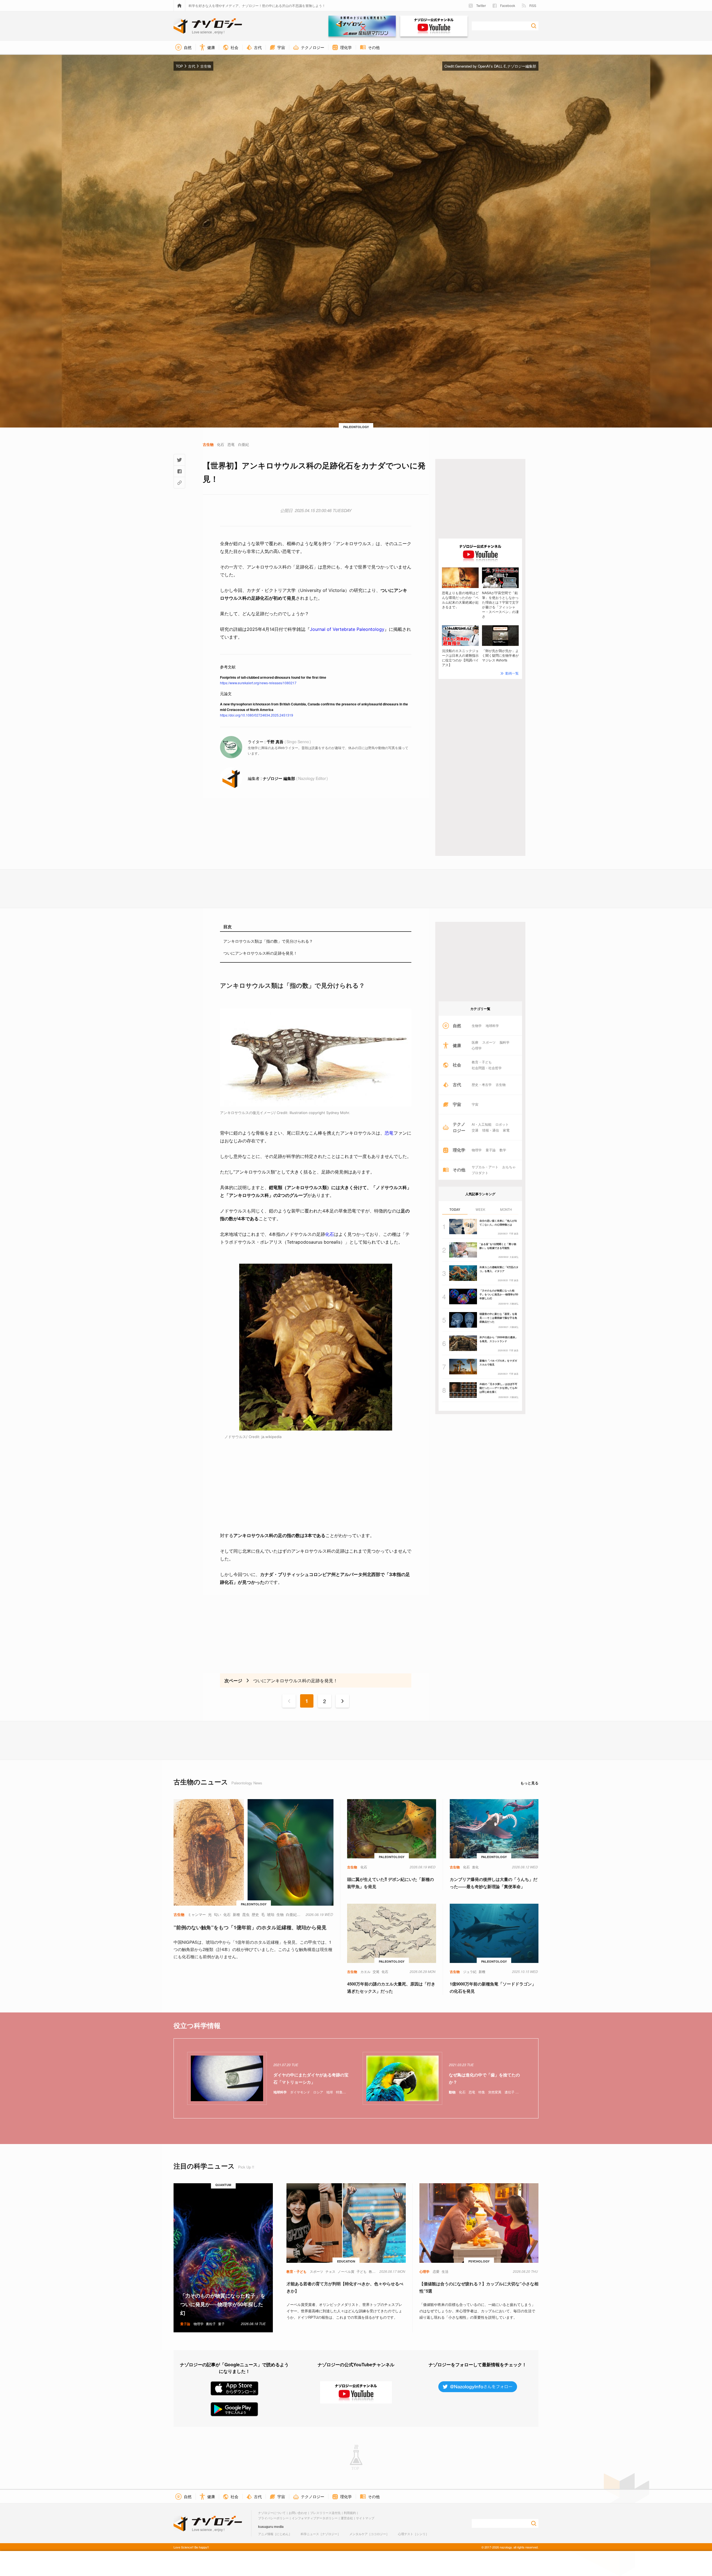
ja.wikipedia (271, 1437)
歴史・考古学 (482, 1085)
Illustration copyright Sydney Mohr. (320, 1113)
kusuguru (266, 2526)
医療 (475, 1042)
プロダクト (480, 1173)
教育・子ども (482, 1062)
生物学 (477, 1026)
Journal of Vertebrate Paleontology (347, 629)
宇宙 (475, 1104)
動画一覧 (512, 673)
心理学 (477, 1048)
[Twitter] (179, 460)
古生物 (501, 1085)
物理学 (477, 1150)
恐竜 (389, 1133)
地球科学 (492, 1026)
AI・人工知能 (482, 1124)
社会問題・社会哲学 (487, 1068)
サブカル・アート (485, 1167)
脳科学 (505, 1042)
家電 (506, 1130)
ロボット (502, 1124)
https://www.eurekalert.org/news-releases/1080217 (258, 683)
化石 (330, 1234)
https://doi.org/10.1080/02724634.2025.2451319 (257, 715)
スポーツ (489, 1042)
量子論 (491, 1150)
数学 (503, 1150)
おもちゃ (509, 1167)
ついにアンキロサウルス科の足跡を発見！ (260, 953)
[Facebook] (179, 471)
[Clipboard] (179, 483)
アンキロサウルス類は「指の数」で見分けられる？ (268, 941)
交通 (475, 1130)
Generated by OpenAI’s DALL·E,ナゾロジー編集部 (496, 66)
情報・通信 (491, 1130)
